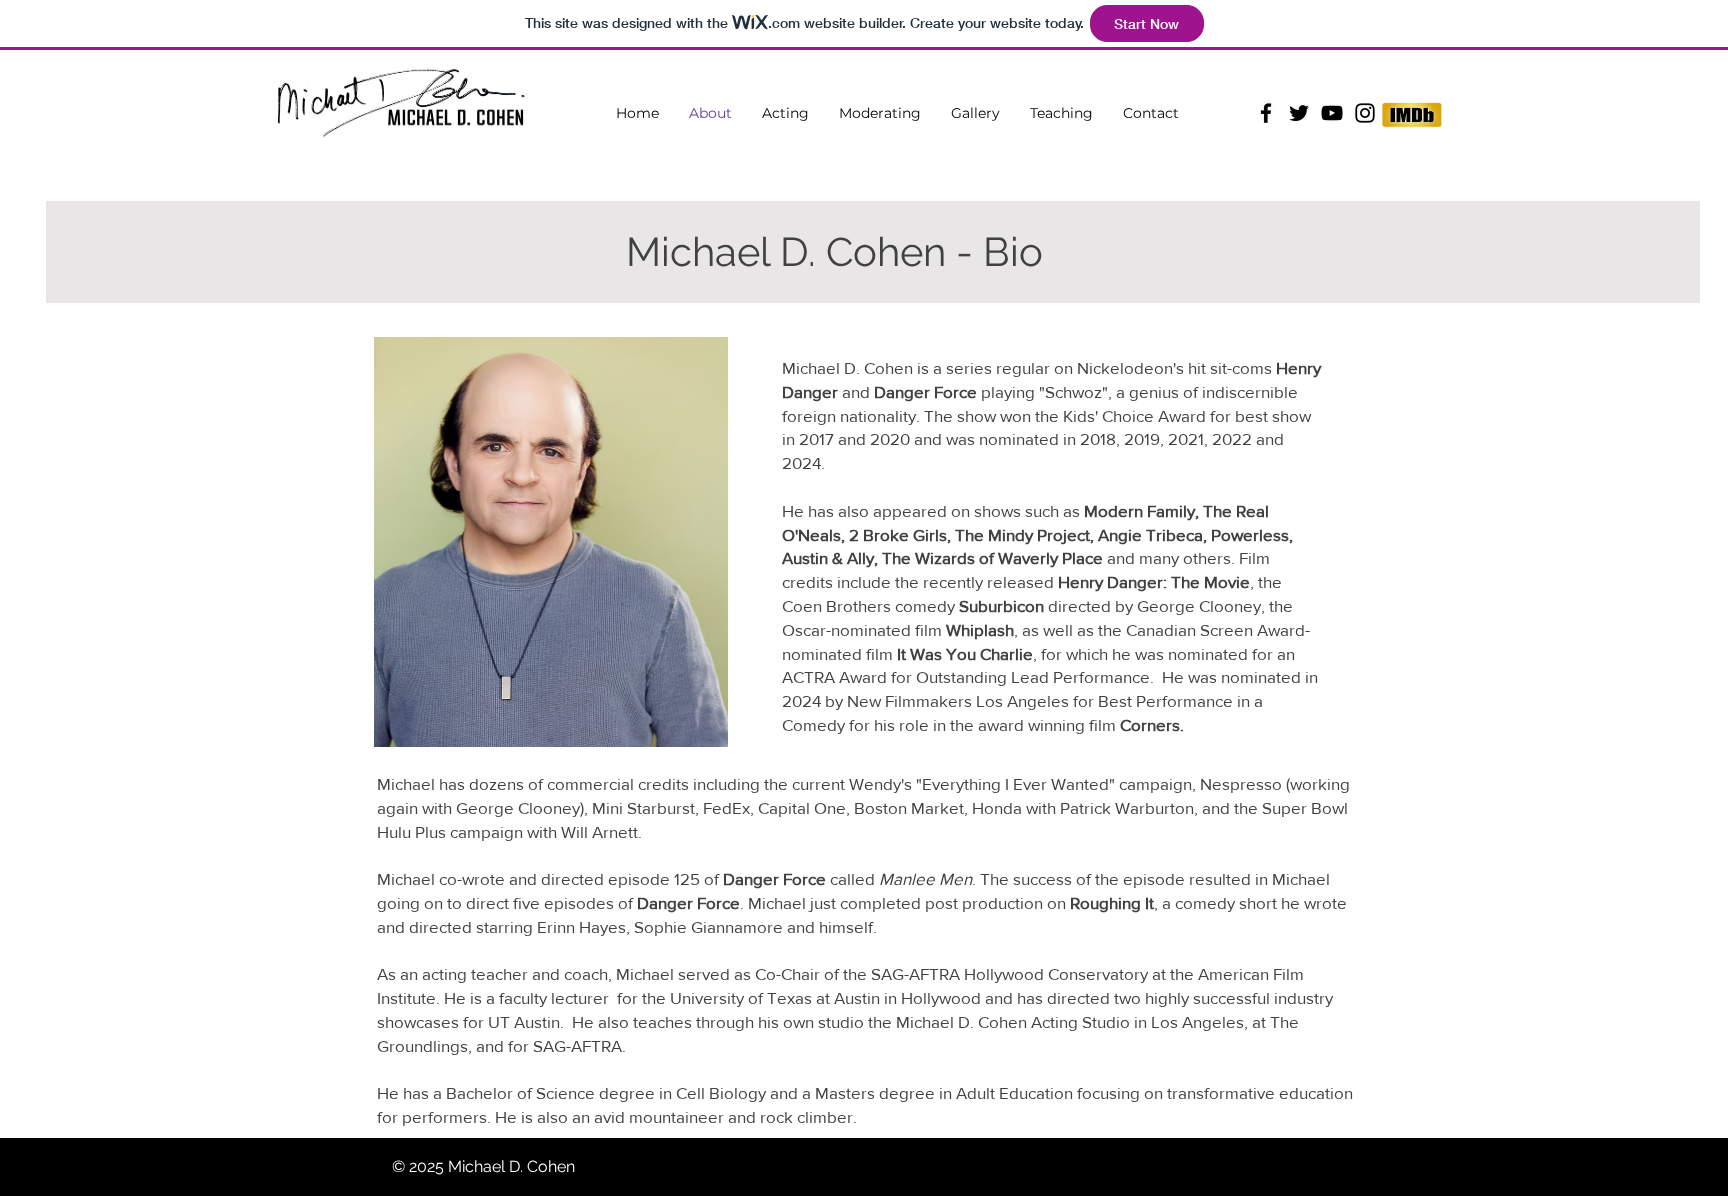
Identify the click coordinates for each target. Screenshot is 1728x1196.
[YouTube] (1332, 113)
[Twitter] (1299, 113)
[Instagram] (1365, 113)
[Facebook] (1266, 113)
